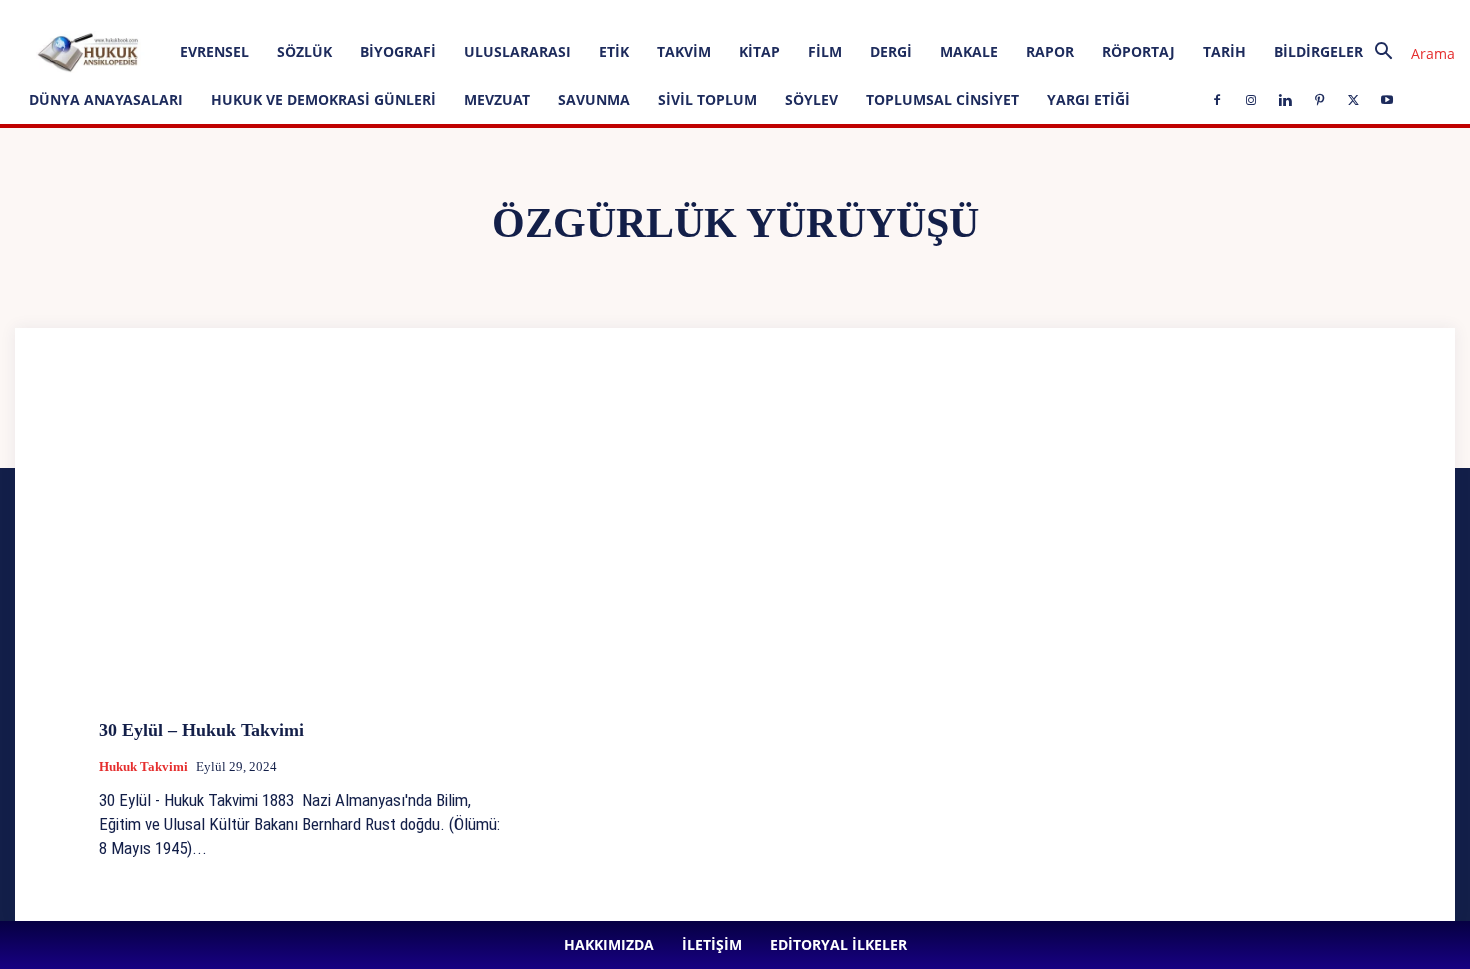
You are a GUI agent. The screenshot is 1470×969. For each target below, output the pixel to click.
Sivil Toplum (707, 99)
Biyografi (398, 51)
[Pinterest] (531, 14)
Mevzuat (497, 99)
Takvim (684, 51)
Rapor (1050, 51)
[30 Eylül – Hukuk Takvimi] (301, 553)
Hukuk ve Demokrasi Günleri (323, 99)
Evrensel (214, 51)
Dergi (891, 51)
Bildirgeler (1318, 51)
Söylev (811, 99)
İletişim (267, 13)
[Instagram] (465, 14)
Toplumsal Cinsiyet (942, 99)
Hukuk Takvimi (143, 766)
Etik (614, 51)
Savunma (594, 99)
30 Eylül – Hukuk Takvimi (201, 730)
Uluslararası (517, 51)
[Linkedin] (498, 14)
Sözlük (304, 51)
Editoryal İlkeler (345, 13)
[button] (1407, 53)
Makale (969, 51)
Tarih (1224, 51)
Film (825, 51)
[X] (564, 14)
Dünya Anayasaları (106, 99)
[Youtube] (597, 14)
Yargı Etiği (1088, 99)
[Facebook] (432, 14)
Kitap (759, 51)
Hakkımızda (200, 13)
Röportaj (1138, 51)
